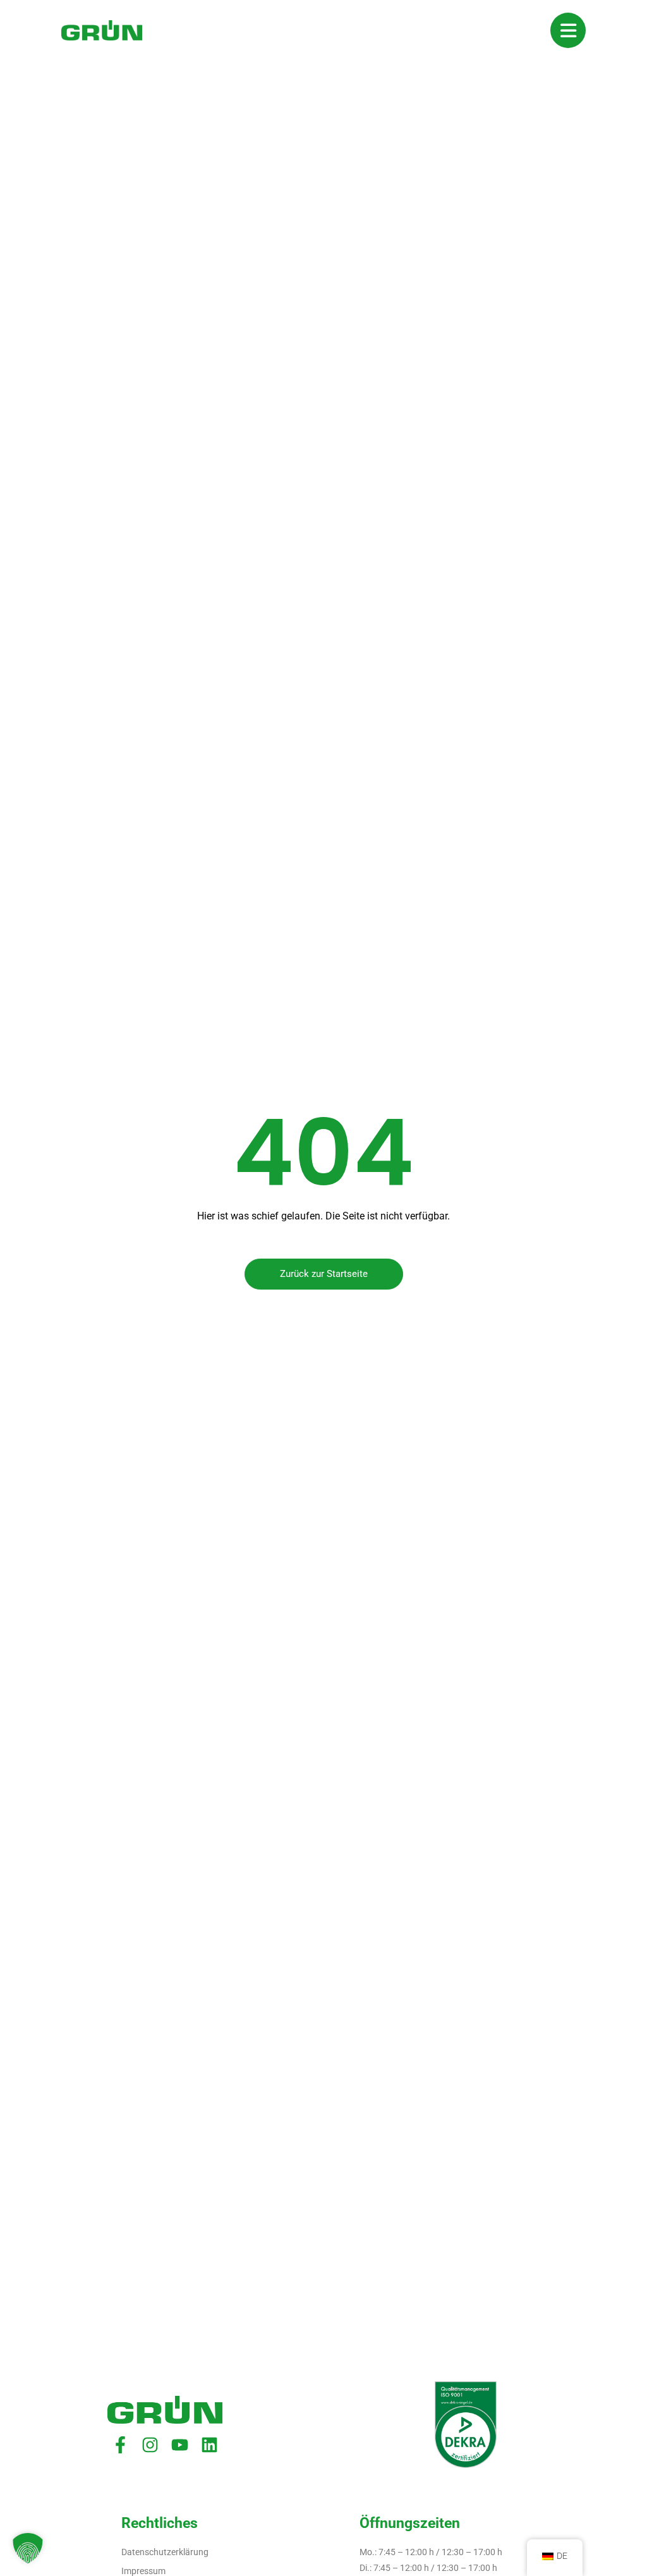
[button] (28, 2548)
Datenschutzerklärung (165, 2552)
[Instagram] (150, 2445)
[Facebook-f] (120, 2445)
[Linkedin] (209, 2445)
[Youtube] (180, 2445)
